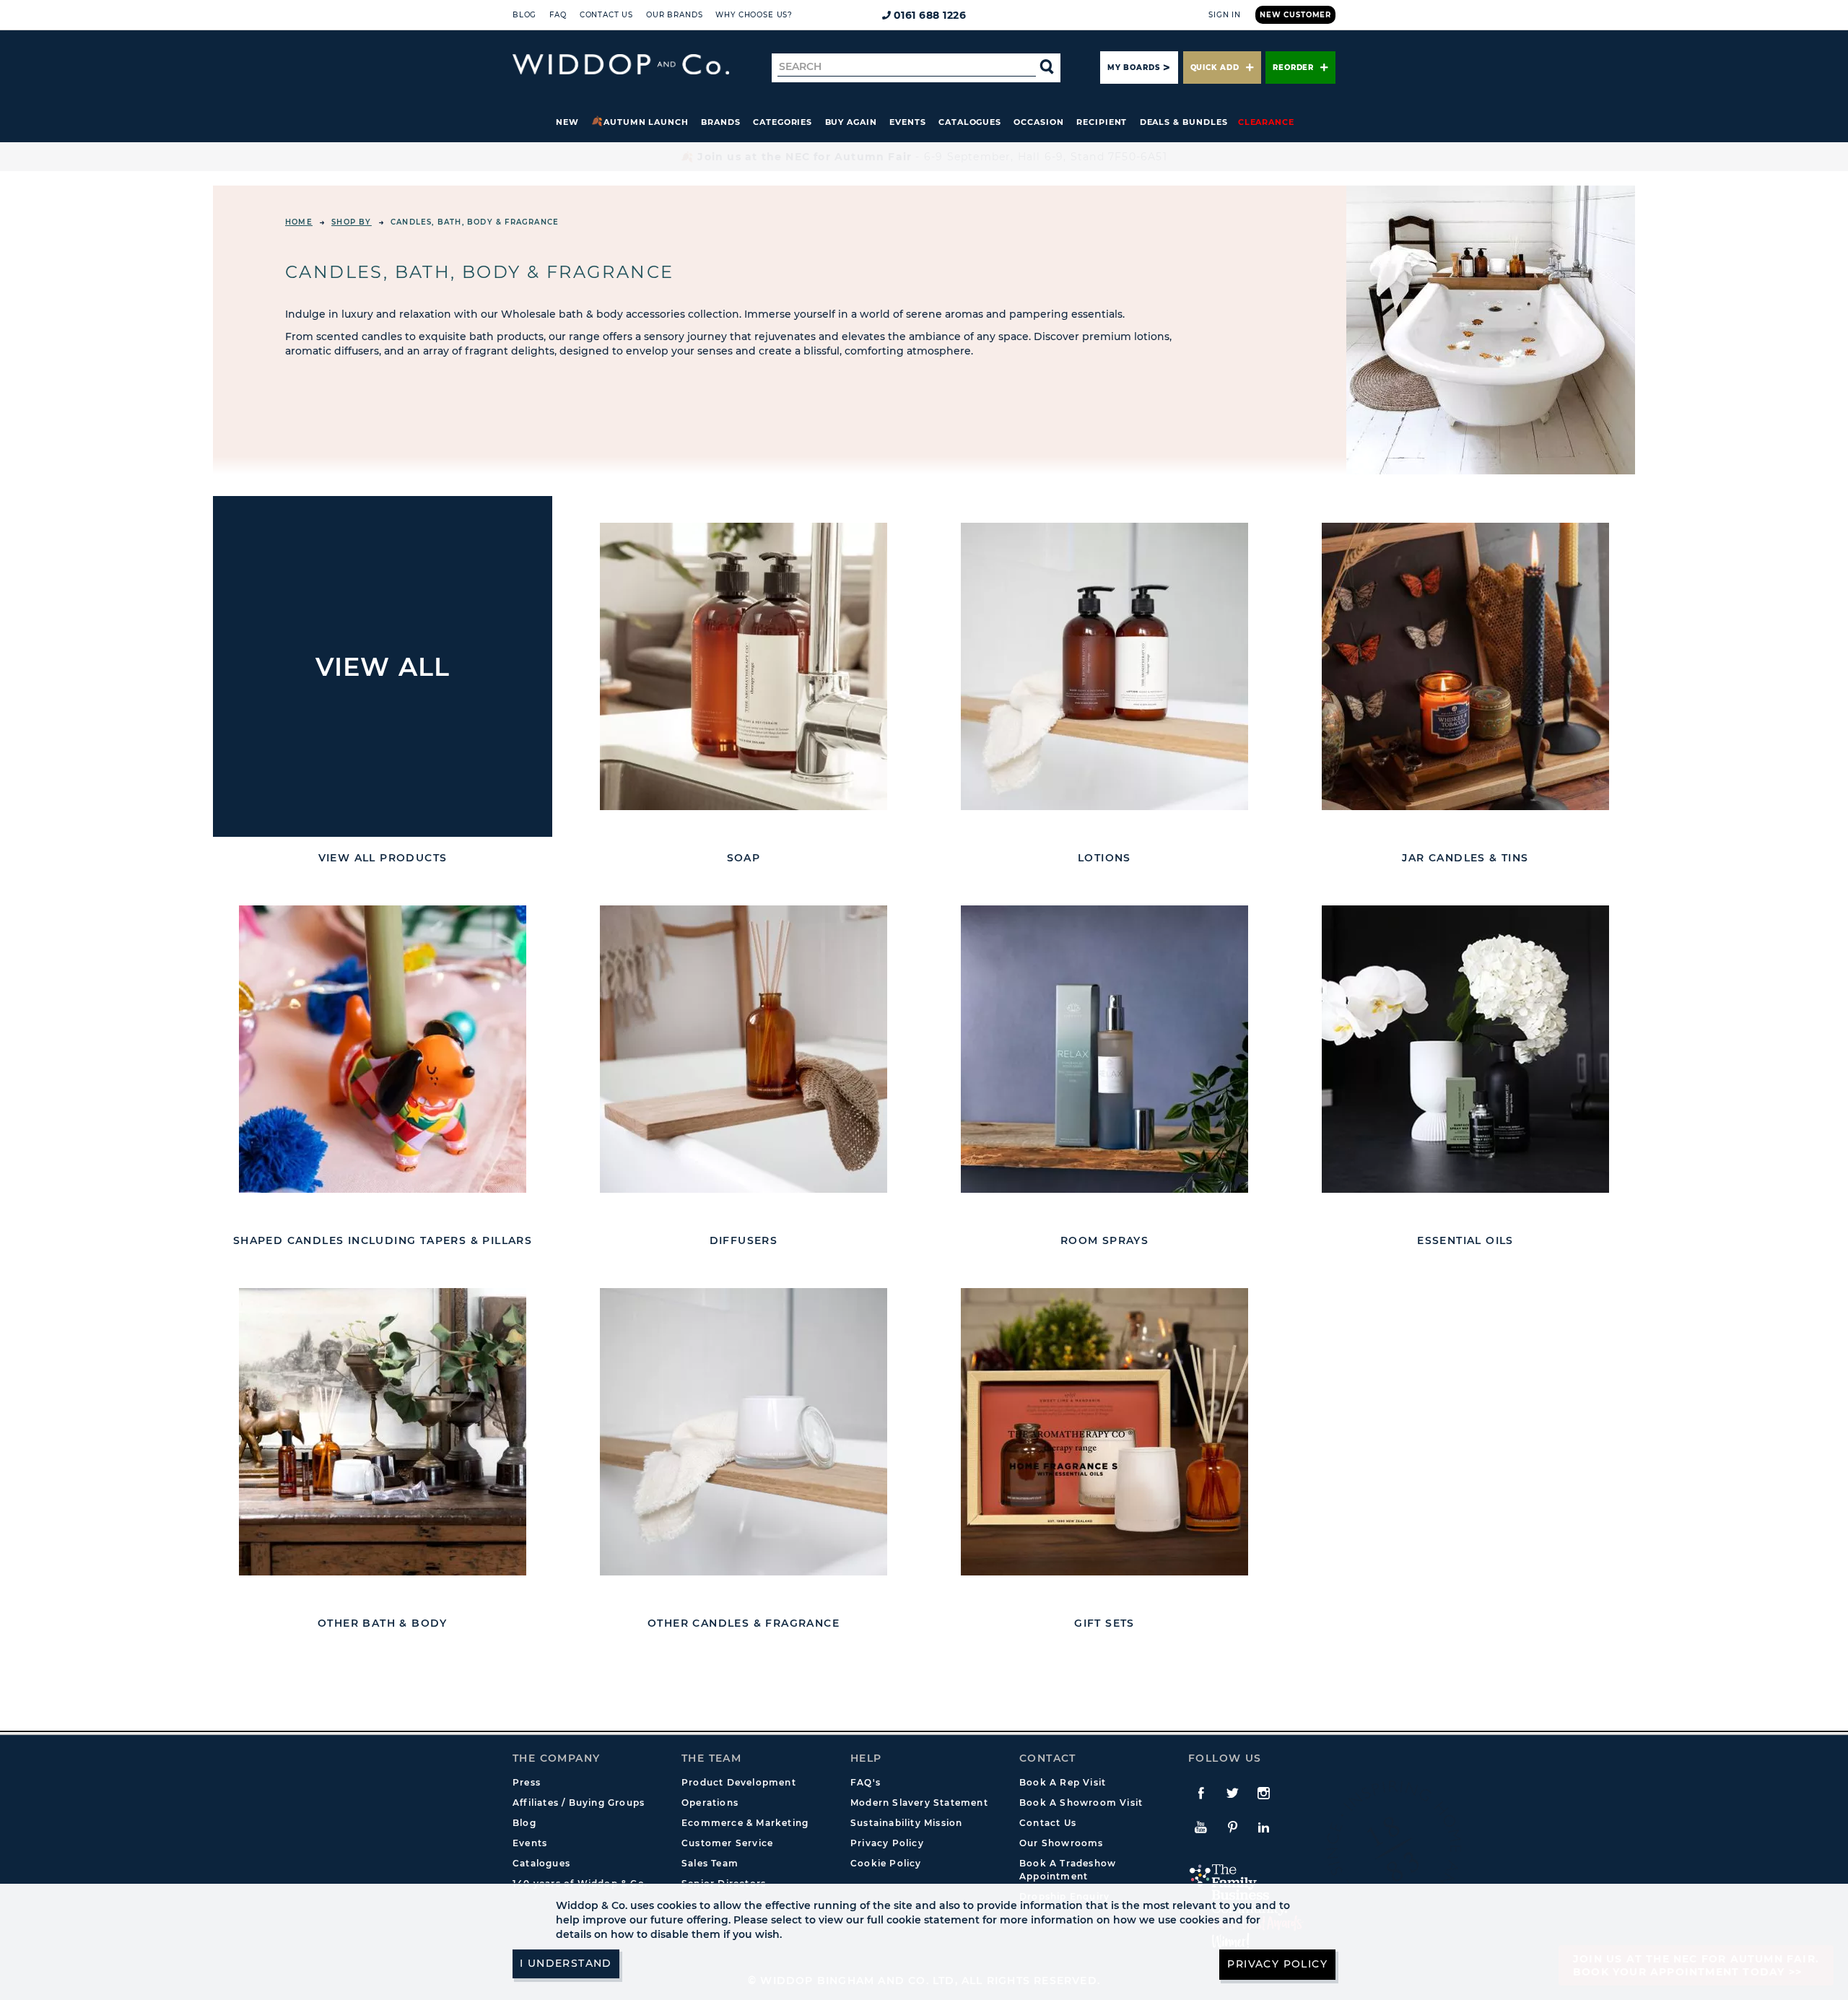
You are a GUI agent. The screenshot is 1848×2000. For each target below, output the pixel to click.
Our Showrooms (1062, 1843)
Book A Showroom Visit (1081, 1803)
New (567, 122)
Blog (524, 15)
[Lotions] (1104, 666)
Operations (710, 1803)
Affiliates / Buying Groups (579, 1803)
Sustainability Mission (906, 1823)
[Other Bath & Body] (383, 1432)
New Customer (1295, 15)
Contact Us (606, 15)
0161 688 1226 (930, 15)
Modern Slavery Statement (919, 1803)
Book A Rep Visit (1063, 1782)
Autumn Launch (646, 122)
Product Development (739, 1782)
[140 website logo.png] (621, 65)
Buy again (851, 122)
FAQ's (866, 1782)
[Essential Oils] (1465, 1049)
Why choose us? (754, 15)
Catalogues (970, 122)
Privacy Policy (887, 1843)
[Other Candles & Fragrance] (744, 1432)
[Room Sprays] (1104, 1049)
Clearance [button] (1266, 122)
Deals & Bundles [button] (1184, 122)
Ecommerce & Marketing (745, 1823)
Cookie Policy (886, 1863)
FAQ (558, 15)
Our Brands (674, 15)
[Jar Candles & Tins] (1465, 666)
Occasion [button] (1038, 122)
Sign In (1225, 15)
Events (908, 122)
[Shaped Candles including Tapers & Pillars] (383, 1049)
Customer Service (727, 1843)
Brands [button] (721, 122)
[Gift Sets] (1104, 1432)
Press (527, 1782)
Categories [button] (783, 122)
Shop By (351, 222)
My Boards (1133, 68)
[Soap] (744, 666)
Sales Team (710, 1863)
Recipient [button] (1102, 122)
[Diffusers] (744, 1049)
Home (299, 222)
